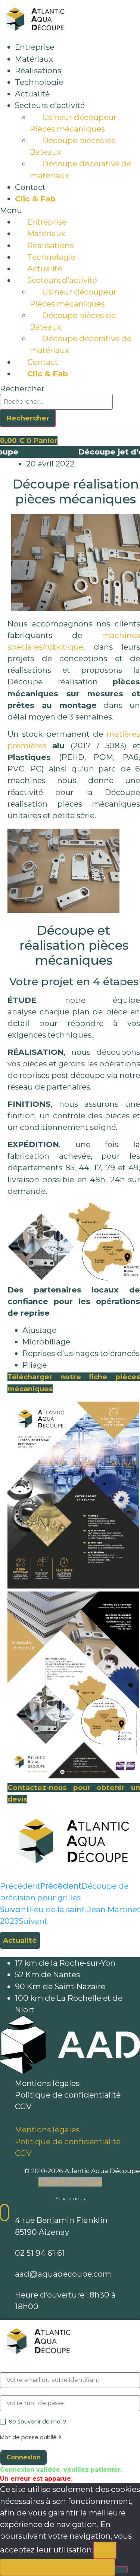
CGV (23, 2106)
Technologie (39, 82)
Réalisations (38, 70)
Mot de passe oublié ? (31, 2437)
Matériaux (34, 59)
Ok (105, 2550)
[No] (121, 2570)
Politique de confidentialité (68, 2095)
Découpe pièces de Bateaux (73, 146)
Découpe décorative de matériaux (81, 169)
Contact (30, 187)
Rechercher (22, 389)
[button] (70, 210)
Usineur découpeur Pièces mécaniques (73, 123)
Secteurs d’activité (50, 105)
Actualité (32, 94)
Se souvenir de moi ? (38, 2421)
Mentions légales (47, 2083)
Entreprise (35, 47)
